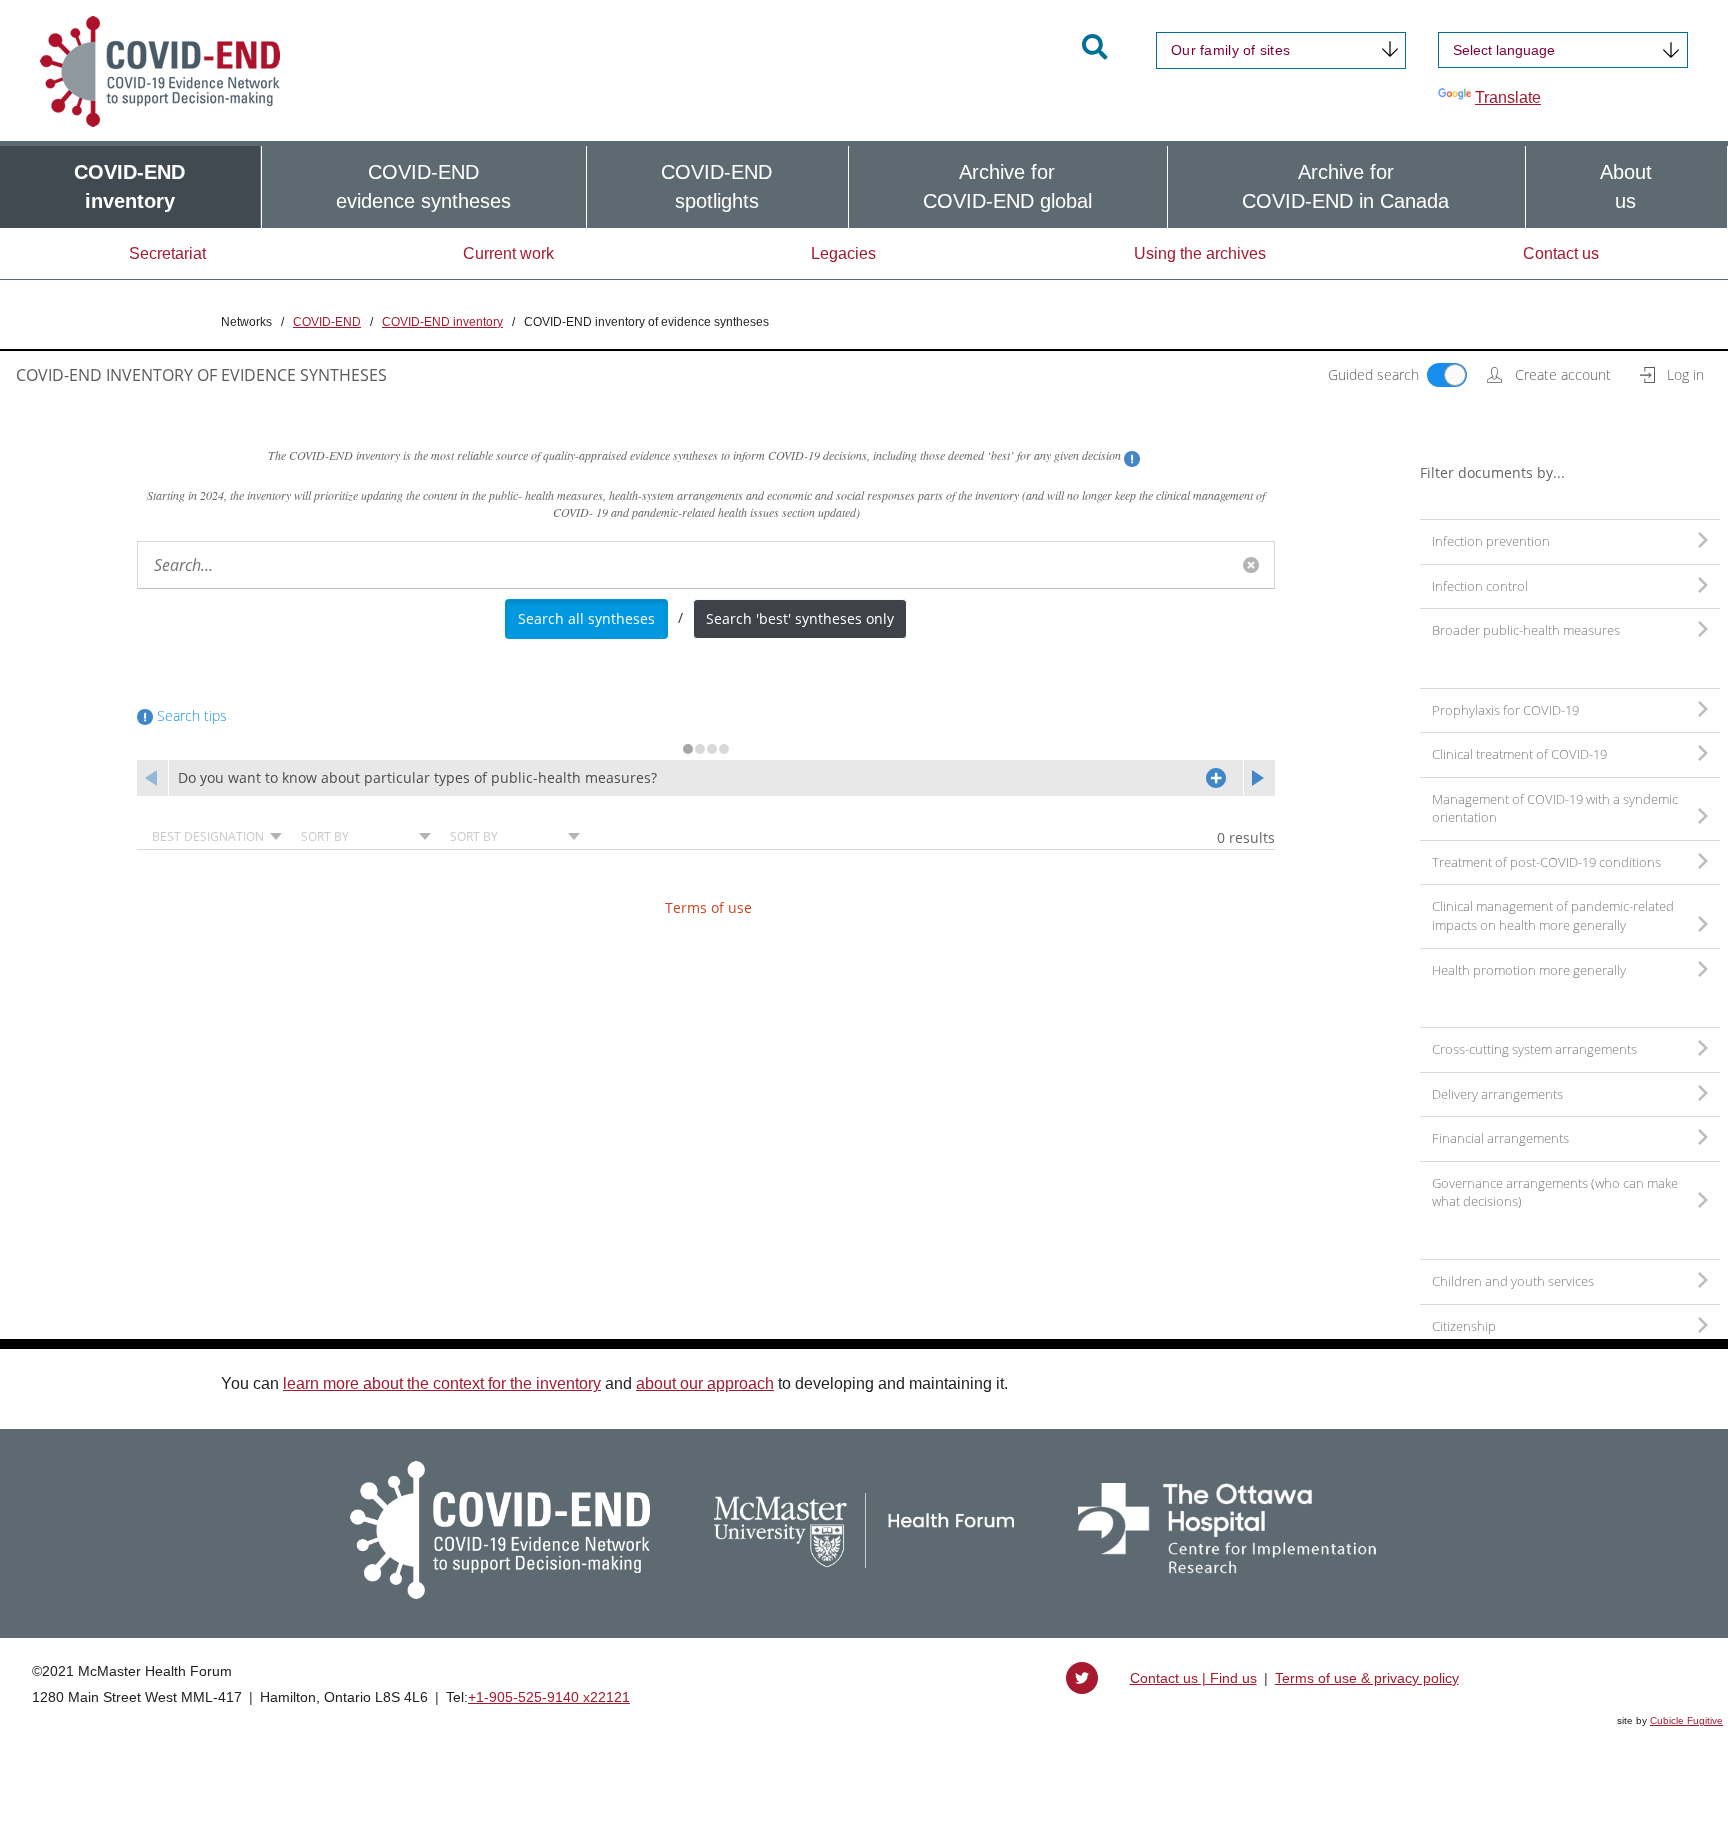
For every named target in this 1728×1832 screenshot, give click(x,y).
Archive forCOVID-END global (1007, 186)
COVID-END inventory (442, 322)
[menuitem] (130, 186)
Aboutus (1626, 186)
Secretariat (167, 253)
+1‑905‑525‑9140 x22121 (549, 1697)
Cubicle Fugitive (1686, 1720)
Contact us (1561, 253)
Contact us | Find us (1193, 1678)
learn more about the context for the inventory (442, 1383)
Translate (1508, 97)
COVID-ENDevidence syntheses (423, 186)
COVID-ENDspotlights (716, 186)
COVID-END (327, 322)
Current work (508, 253)
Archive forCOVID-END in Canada (1345, 186)
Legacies (843, 253)
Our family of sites (1230, 50)
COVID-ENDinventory (129, 186)
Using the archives (1200, 253)
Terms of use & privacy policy (1367, 1678)
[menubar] (864, 186)
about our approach (705, 1383)
